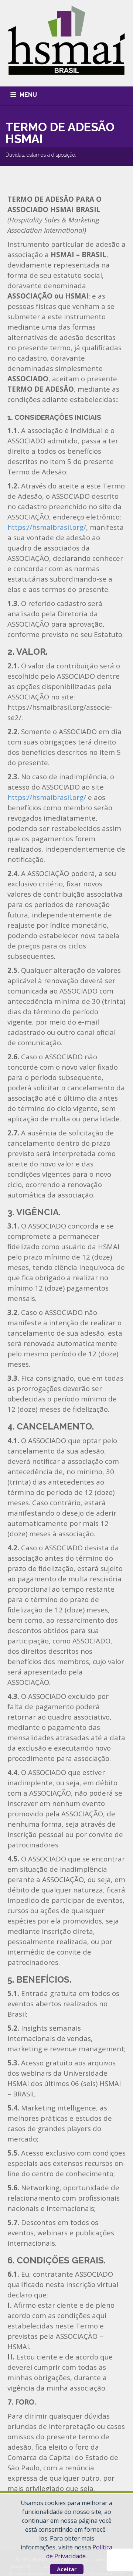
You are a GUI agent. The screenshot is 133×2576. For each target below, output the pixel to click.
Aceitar (67, 2569)
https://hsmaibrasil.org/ (47, 527)
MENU (28, 95)
